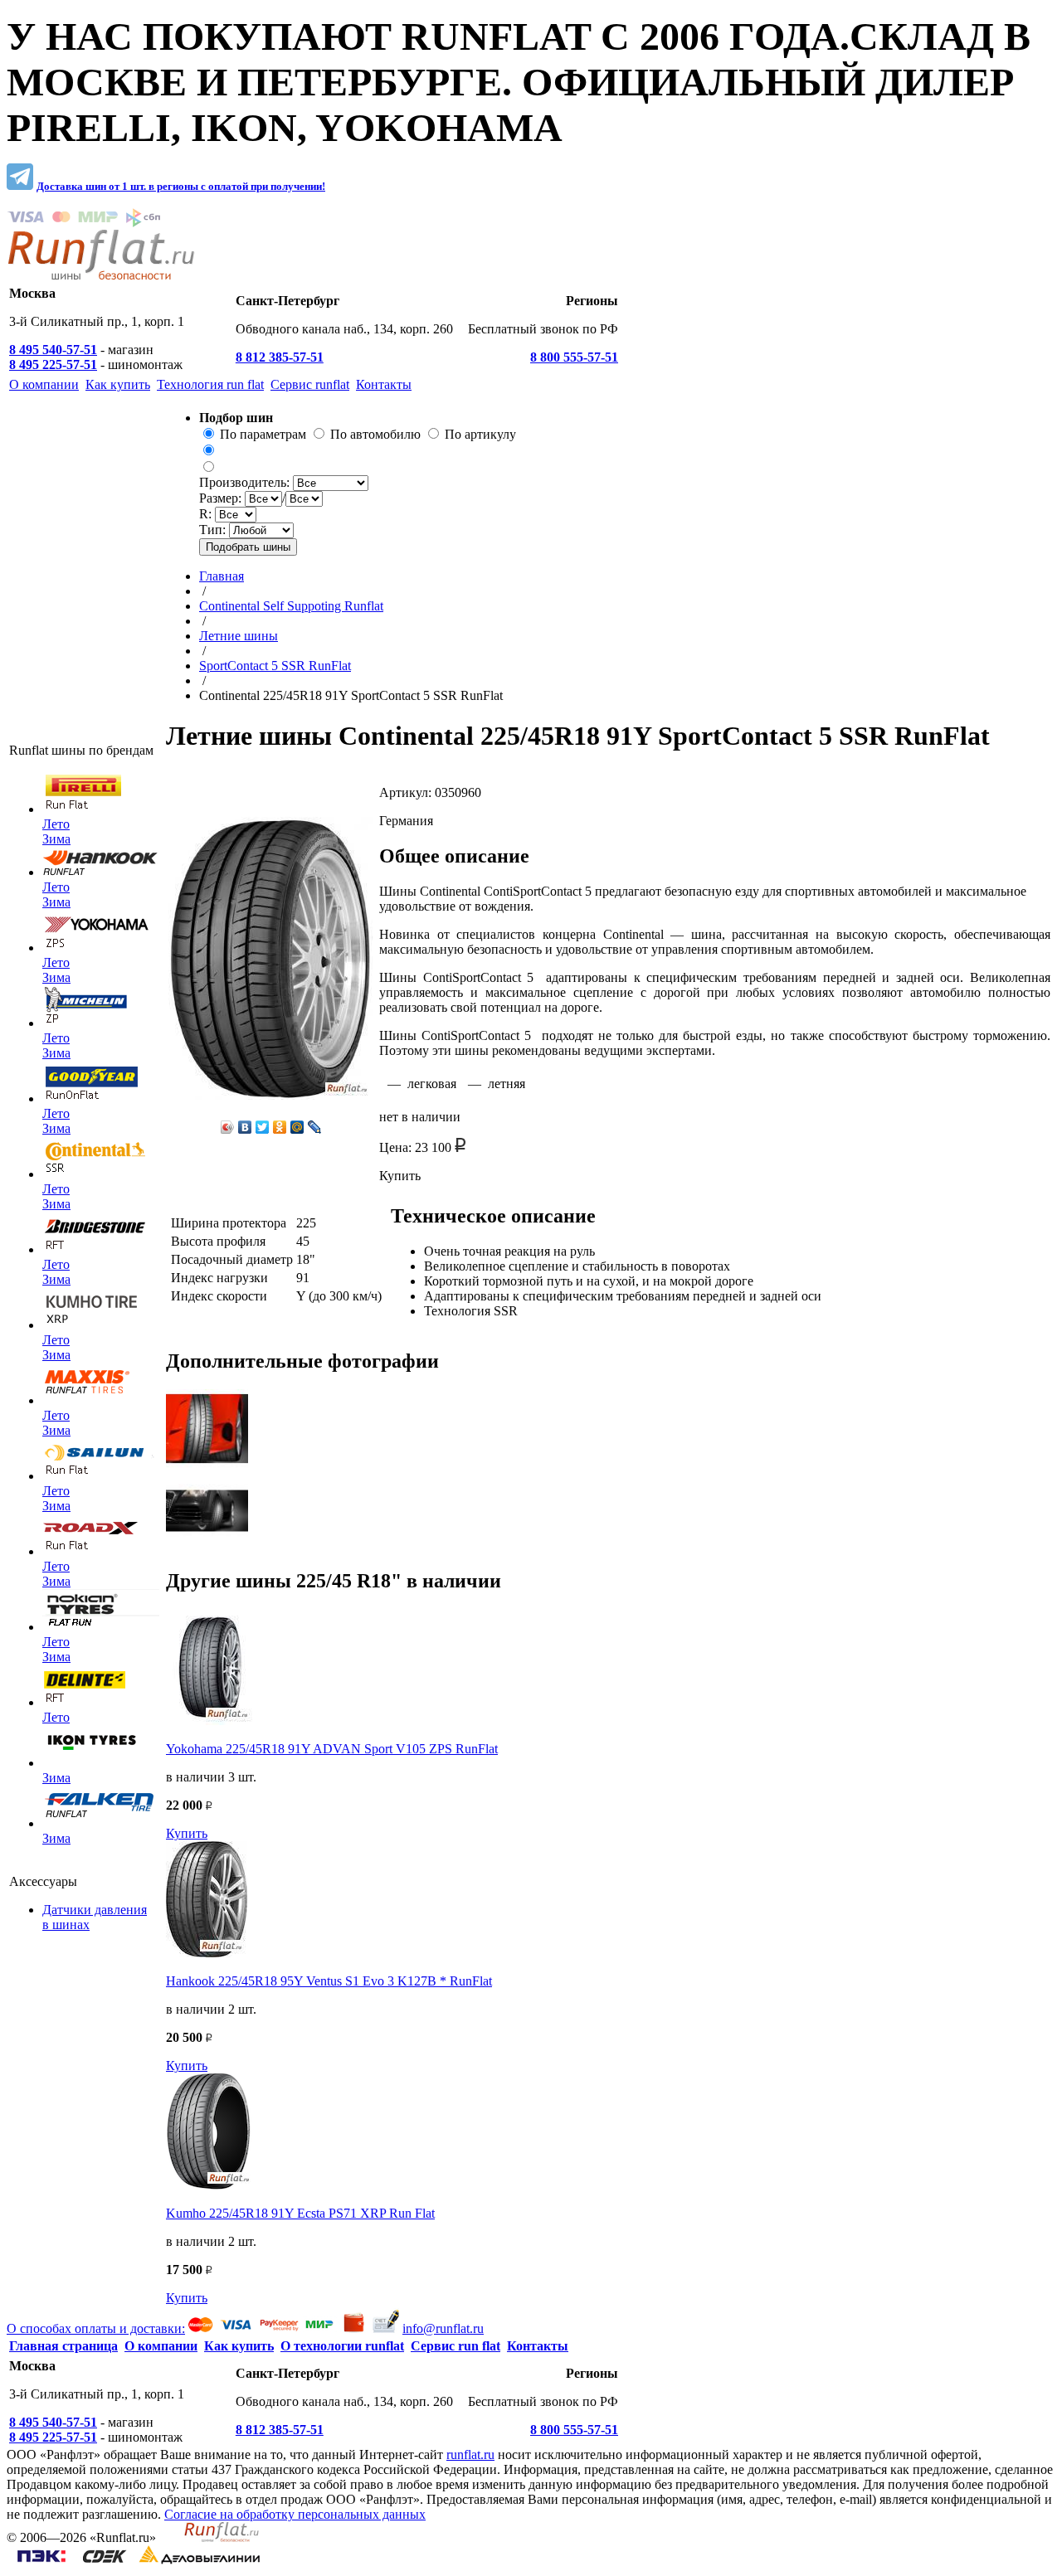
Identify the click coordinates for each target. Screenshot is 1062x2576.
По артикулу (480, 434)
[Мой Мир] (297, 1127)
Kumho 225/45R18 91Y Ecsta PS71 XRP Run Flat (300, 2213)
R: (207, 514)
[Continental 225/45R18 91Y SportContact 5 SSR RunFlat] (207, 1463)
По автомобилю (375, 434)
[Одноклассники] (280, 1127)
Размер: (222, 498)
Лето (56, 824)
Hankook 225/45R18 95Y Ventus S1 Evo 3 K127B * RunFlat (329, 1981)
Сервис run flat (455, 2346)
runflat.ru (470, 2454)
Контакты (538, 2346)
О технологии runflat (342, 2346)
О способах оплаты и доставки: (96, 2328)
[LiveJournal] (315, 1127)
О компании (161, 2346)
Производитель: (246, 482)
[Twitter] (263, 1127)
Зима (56, 839)
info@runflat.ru (443, 2328)
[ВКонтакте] (245, 1127)
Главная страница (63, 2346)
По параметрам (263, 434)
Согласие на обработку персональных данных (295, 2514)
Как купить (239, 2346)
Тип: (214, 530)
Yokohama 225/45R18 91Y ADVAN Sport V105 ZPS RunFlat (332, 1749)
